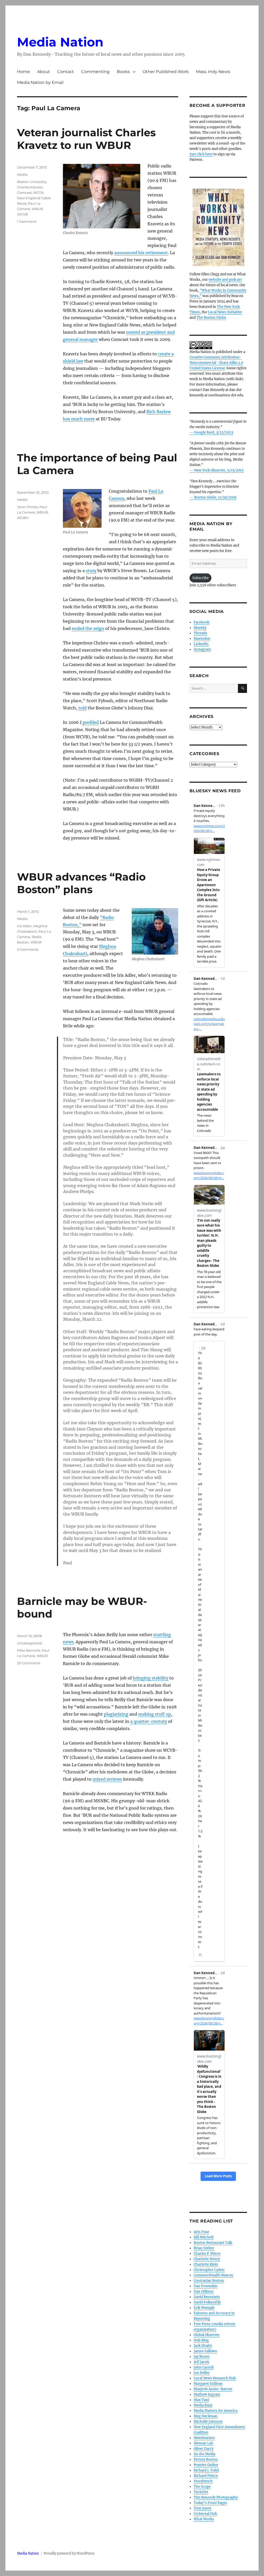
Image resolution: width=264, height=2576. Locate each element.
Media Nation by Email (40, 82)
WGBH (23, 518)
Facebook (201, 622)
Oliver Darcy (204, 2449)
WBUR (37, 209)
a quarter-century (149, 1721)
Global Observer (207, 2335)
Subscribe (200, 578)
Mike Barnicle (29, 1650)
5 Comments (28, 949)
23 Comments (29, 1663)
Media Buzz (203, 2405)
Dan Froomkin (206, 2286)
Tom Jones (203, 2508)
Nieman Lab (203, 2443)
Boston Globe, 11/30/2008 (215, 497)
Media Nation (60, 42)
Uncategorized (30, 1643)
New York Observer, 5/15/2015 (219, 470)
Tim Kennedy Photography (216, 2497)
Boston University (32, 182)
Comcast (24, 193)
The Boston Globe (211, 318)
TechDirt (201, 2492)
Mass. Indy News (213, 72)
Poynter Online (206, 2465)
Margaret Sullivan (208, 2384)
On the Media (204, 2454)
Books (123, 72)
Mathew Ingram (207, 2394)
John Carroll (204, 2367)
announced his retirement (141, 253)
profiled (91, 722)
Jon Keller (202, 2373)
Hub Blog (201, 2340)
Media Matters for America (216, 2411)
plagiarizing (116, 1714)
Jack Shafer (203, 2346)
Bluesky (200, 628)
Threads (200, 633)
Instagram (202, 649)
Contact (66, 72)
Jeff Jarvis (201, 2362)
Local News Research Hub (215, 2378)
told (82, 708)
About (44, 72)
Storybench (203, 2481)
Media (22, 174)
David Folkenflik (207, 2302)
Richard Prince (206, 2476)
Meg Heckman (206, 2416)
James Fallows (205, 2351)
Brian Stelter (204, 2248)
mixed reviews (107, 1779)
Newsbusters (204, 2438)
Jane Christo (27, 507)
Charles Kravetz (30, 187)
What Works (204, 2519)
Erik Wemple (204, 2308)
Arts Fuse (201, 2232)
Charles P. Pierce (207, 2254)
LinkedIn (201, 644)
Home (23, 72)
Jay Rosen (202, 2357)
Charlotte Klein (206, 2264)
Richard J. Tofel (206, 2470)
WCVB (22, 214)
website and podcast (225, 280)
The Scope (202, 2487)
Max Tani (201, 2400)
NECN (38, 193)
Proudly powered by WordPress (69, 2553)
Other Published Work (166, 72)
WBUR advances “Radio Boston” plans (81, 883)
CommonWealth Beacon (213, 2275)
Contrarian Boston (209, 2281)
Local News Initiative (225, 312)
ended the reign (88, 628)
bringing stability (151, 1678)
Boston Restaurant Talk (213, 2243)
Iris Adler (24, 926)
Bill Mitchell (204, 2237)
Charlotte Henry (207, 2259)
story (91, 571)
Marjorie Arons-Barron (213, 2389)
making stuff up (155, 1714)
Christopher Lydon (209, 2270)
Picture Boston (206, 2459)
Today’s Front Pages (210, 2503)
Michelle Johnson (208, 2422)
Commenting (95, 72)
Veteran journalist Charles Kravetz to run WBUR (86, 139)
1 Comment (27, 221)
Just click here (201, 154)
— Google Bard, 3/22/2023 (211, 432)
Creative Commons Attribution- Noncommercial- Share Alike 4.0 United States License (216, 363)
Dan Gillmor (204, 2291)
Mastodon (202, 639)
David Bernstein (207, 2297)
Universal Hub (205, 2514)
